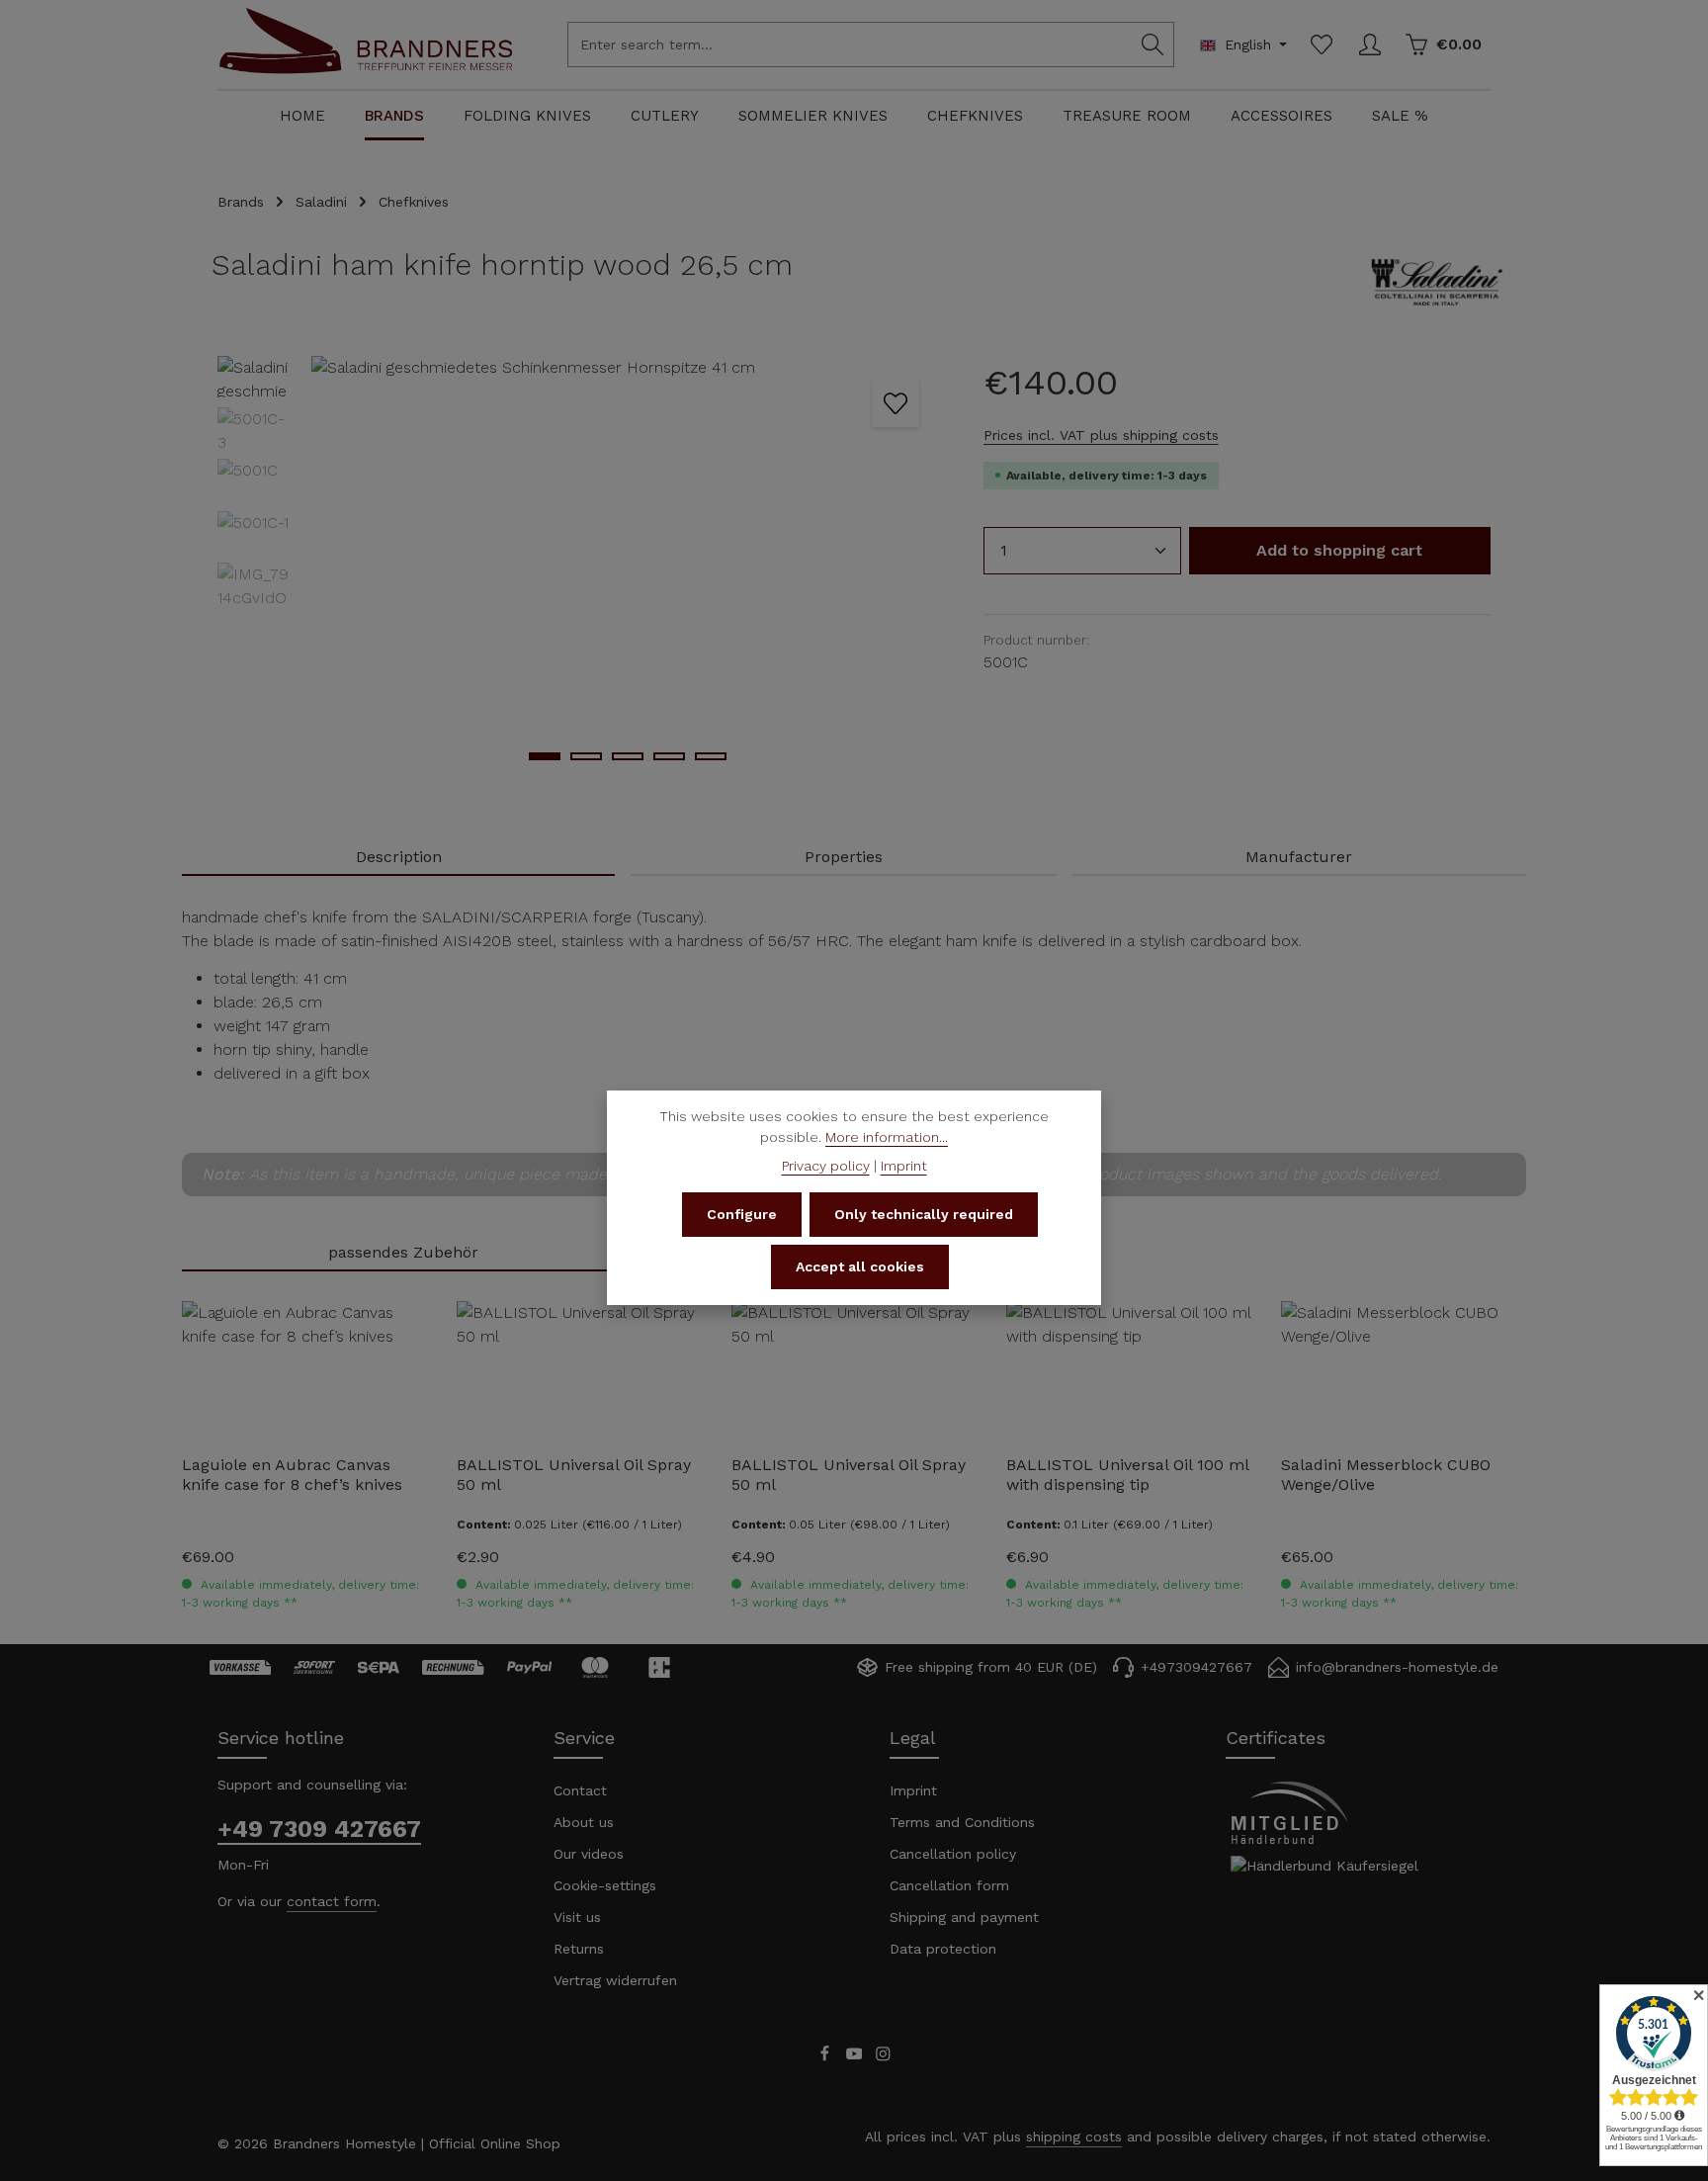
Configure (742, 1214)
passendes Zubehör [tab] (403, 1252)
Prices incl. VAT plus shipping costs (1101, 435)
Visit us (577, 1917)
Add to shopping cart (1339, 550)
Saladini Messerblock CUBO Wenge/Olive (1386, 1475)
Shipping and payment (964, 1917)
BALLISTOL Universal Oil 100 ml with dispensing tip (1127, 1475)
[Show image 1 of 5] (545, 756)
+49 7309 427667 (319, 1829)
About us (584, 1822)
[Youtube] (857, 2056)
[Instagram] (883, 2056)
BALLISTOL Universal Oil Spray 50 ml (574, 1475)
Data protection (943, 1949)
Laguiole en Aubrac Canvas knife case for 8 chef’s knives (292, 1475)
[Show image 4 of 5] (669, 756)
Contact (580, 1790)
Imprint (913, 1790)
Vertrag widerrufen (615, 1980)
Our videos (589, 1854)
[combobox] (850, 44)
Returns (579, 1949)
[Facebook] (827, 2056)
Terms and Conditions (962, 1822)
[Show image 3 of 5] (628, 756)
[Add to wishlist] (896, 403)
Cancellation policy (953, 1854)
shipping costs (1074, 2137)
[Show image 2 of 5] (586, 756)
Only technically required (924, 1214)
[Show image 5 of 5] (711, 756)
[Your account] (1369, 45)
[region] (581, 568)
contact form (332, 1901)
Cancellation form (949, 1885)
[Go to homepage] (366, 62)
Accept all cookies (860, 1266)
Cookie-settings (605, 1885)
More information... (887, 1137)
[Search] (1153, 44)
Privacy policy (826, 1166)
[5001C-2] (627, 568)
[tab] (398, 858)
